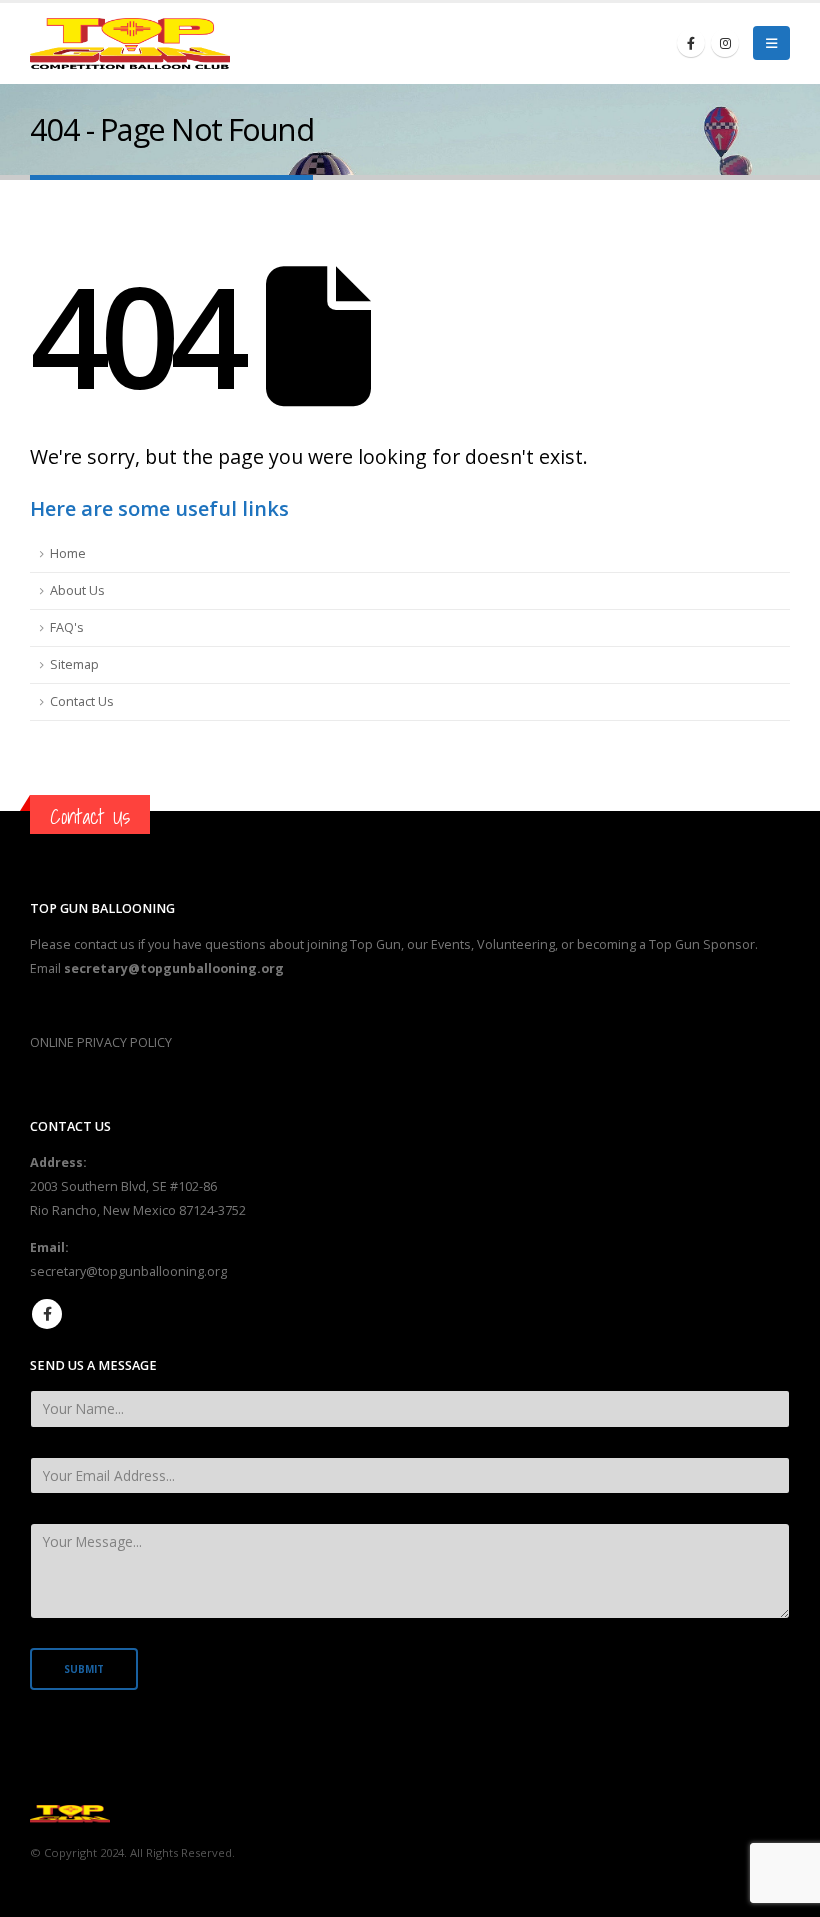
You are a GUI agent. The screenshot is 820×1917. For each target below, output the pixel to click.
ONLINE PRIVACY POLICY (101, 1042)
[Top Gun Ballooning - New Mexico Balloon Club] (130, 43)
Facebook (47, 1314)
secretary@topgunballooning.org (128, 1271)
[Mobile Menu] (771, 43)
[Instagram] (725, 43)
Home (68, 553)
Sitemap (74, 664)
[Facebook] (691, 43)
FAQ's (67, 627)
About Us (77, 590)
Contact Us (82, 701)
